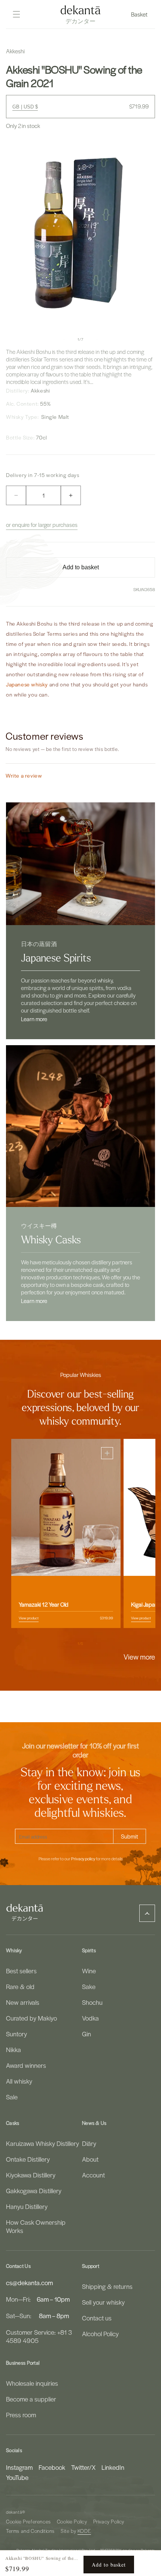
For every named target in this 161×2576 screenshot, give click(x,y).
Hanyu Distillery (27, 2206)
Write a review (24, 776)
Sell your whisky (103, 2302)
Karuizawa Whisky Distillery (42, 2143)
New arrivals (23, 2002)
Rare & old (20, 1986)
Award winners (26, 2065)
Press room (21, 2415)
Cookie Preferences (28, 2521)
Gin (86, 2034)
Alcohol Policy (100, 2334)
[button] (140, 14)
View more (139, 1657)
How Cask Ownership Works (36, 2226)
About (90, 2159)
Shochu (92, 2002)
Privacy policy (83, 1859)
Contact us (97, 2318)
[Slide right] (97, 340)
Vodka (90, 2018)
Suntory (16, 2034)
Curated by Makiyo (31, 2018)
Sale (12, 2097)
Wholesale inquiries (32, 2383)
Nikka (13, 2049)
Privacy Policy (109, 2521)
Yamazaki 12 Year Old (44, 1604)
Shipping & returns (107, 2286)
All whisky (19, 2081)
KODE (84, 2531)
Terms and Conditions (30, 2531)
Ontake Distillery (28, 2159)
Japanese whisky (27, 684)
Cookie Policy (72, 2521)
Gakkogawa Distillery (34, 2191)
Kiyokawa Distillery (31, 2175)
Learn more (34, 1019)
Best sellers (21, 1971)
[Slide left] (64, 340)
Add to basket (109, 2565)
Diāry (89, 2143)
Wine (89, 1971)
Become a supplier (31, 2399)
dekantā (14, 2512)
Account (93, 2175)
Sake (89, 1986)
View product (29, 1618)
